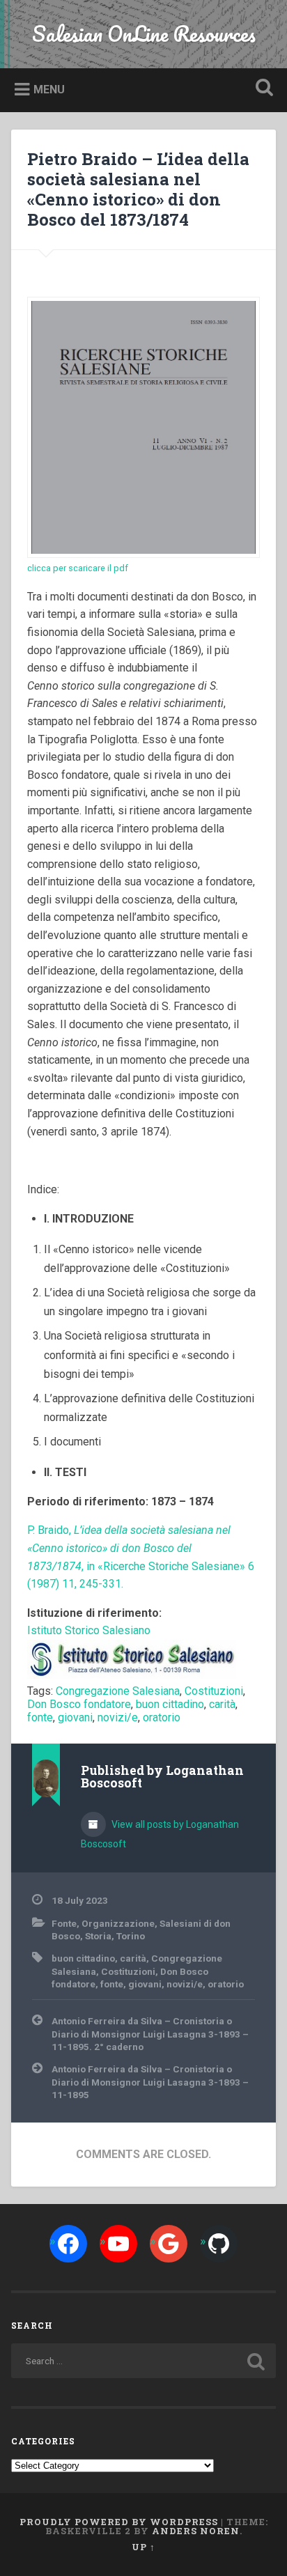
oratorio (162, 1717)
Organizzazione (118, 1923)
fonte (40, 1717)
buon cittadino (170, 1704)
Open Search (261, 89)
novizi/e (118, 1717)
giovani (75, 1717)
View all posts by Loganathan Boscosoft (160, 1834)
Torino (131, 1936)
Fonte (64, 1923)
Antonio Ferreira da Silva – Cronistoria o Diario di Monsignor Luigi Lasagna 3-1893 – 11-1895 (150, 2082)
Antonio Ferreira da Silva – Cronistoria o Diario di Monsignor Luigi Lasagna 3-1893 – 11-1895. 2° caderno (150, 2034)
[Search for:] (143, 2361)
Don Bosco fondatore (79, 1704)
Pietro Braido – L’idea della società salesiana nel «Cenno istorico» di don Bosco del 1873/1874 (138, 189)
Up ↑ (143, 2547)
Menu (49, 90)
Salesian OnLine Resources (144, 34)
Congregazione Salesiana (118, 1691)
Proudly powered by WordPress (119, 2522)
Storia (98, 1936)
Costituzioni (214, 1691)
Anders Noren (196, 2531)
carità (222, 1704)
